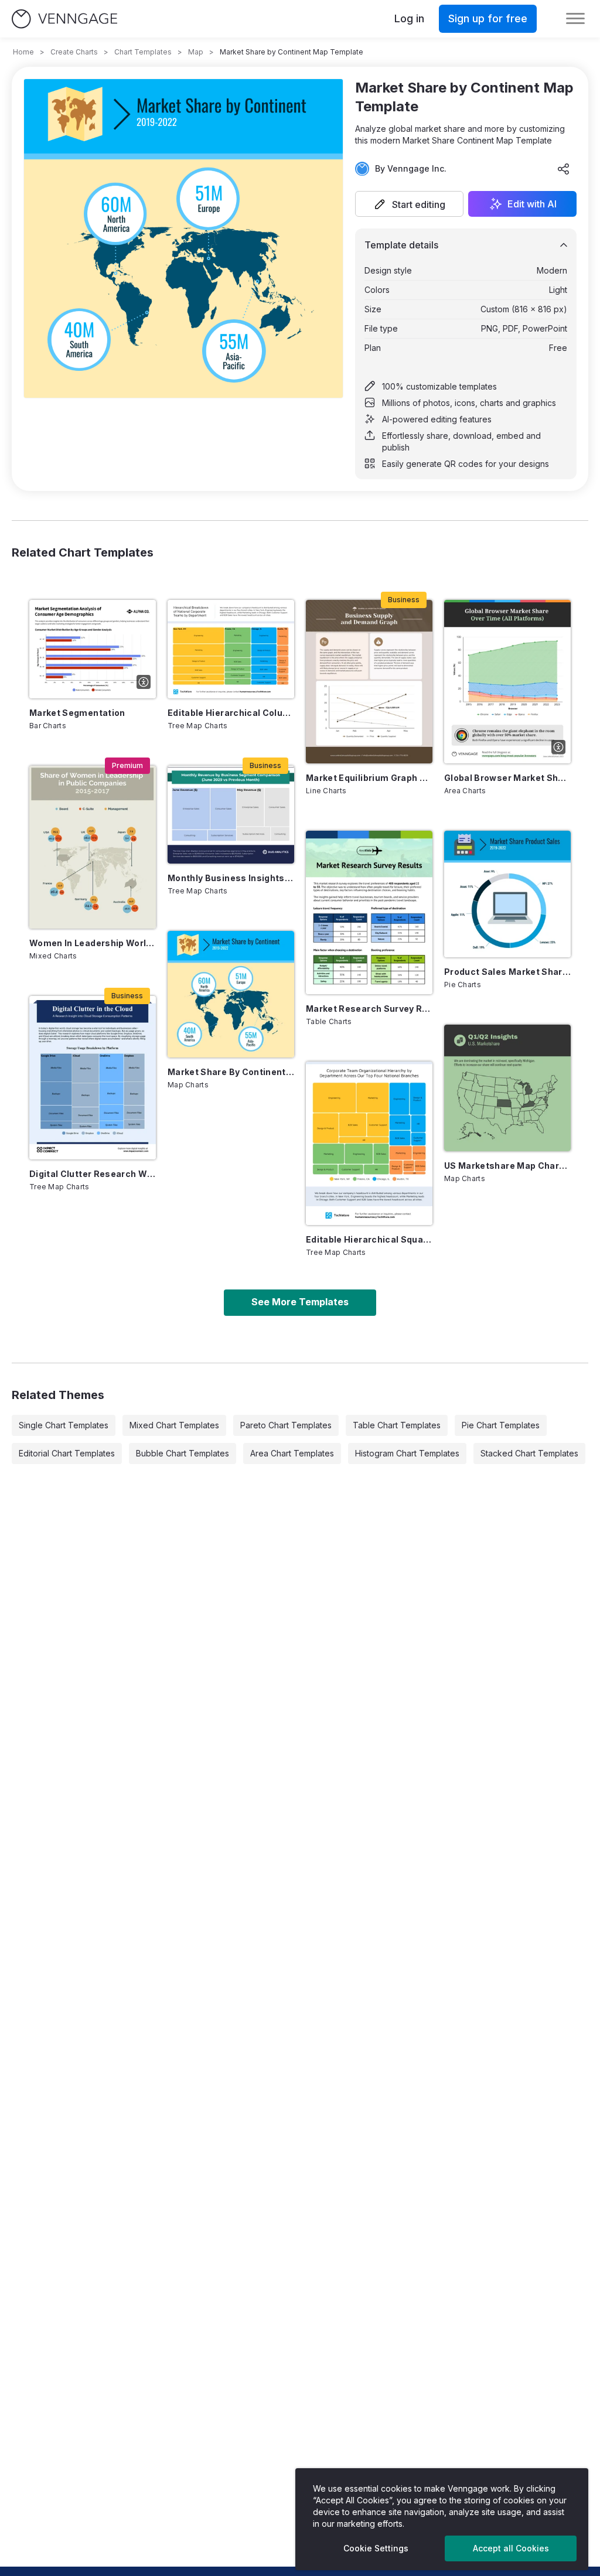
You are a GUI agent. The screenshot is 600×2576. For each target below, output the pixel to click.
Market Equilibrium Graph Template (369, 778)
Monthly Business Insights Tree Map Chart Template (231, 878)
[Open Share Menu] (564, 169)
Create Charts (74, 52)
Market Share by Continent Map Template (231, 1072)
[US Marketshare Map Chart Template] (507, 1088)
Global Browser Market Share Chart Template (507, 778)
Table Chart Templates (397, 1425)
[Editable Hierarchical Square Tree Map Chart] (369, 1143)
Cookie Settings (376, 2548)
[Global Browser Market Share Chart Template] (507, 682)
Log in (409, 18)
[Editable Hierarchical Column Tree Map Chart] (231, 649)
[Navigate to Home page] (64, 19)
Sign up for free (488, 18)
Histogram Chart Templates (407, 1453)
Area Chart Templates (292, 1453)
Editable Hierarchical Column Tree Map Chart (231, 713)
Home (23, 52)
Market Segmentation (77, 713)
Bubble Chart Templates (183, 1453)
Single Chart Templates (64, 1425)
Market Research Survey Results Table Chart (369, 1009)
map (196, 52)
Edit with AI (532, 204)
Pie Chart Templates (501, 1425)
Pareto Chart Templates (286, 1425)
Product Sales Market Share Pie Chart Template (507, 972)
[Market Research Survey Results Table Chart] (369, 912)
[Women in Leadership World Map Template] (93, 847)
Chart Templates (143, 52)
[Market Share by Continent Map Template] (231, 994)
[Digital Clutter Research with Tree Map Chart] (93, 1078)
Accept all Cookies (511, 2548)
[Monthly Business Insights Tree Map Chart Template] (231, 815)
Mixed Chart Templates (174, 1425)
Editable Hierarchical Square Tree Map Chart (369, 1239)
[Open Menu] (575, 19)
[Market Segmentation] (93, 649)
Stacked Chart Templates (529, 1453)
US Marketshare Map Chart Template (507, 1166)
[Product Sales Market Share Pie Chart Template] (507, 894)
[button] (409, 204)
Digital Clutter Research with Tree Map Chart (93, 1174)
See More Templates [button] (300, 1302)
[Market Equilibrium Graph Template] (369, 682)
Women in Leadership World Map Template (93, 943)
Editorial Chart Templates (67, 1453)
